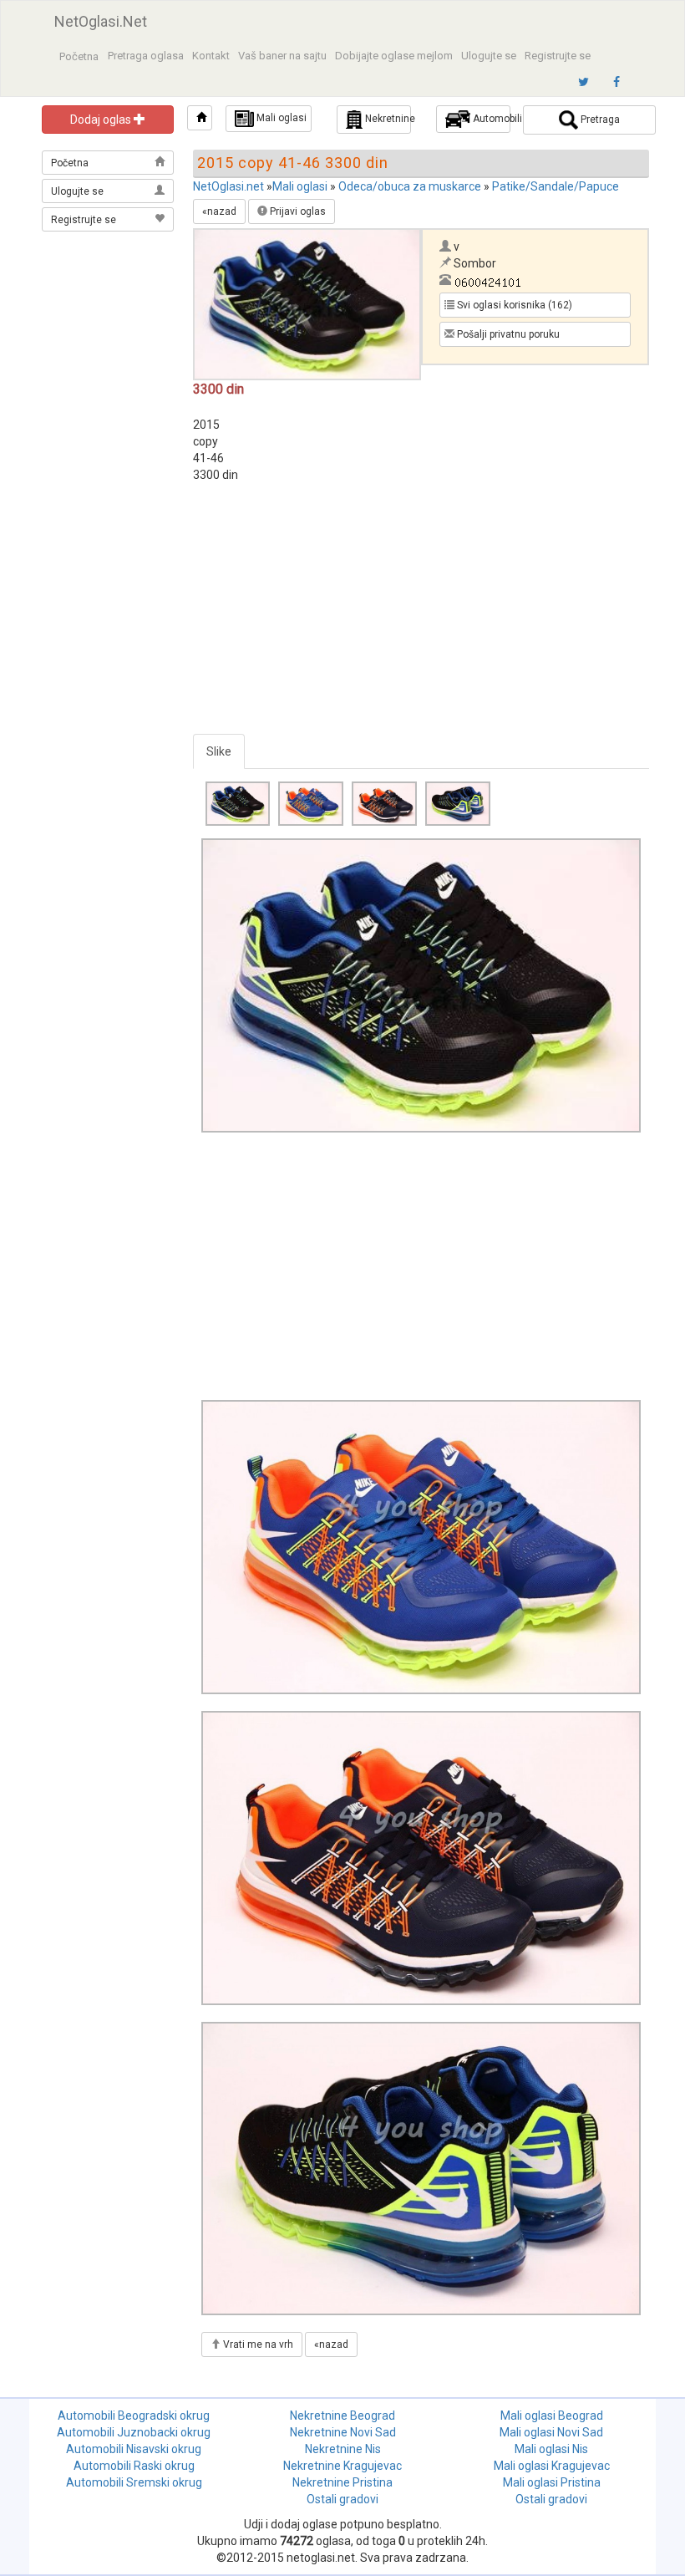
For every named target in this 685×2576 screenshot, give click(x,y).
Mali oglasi (300, 186)
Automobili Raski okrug (134, 2466)
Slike (219, 751)
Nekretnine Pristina (342, 2482)
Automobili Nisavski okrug (134, 2449)
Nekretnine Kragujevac (342, 2466)
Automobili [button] (490, 119)
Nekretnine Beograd (342, 2416)
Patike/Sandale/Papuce (556, 186)
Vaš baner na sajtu (282, 56)
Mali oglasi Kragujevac (552, 2466)
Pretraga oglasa (146, 56)
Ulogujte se (489, 56)
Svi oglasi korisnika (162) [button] (513, 305)
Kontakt (211, 56)
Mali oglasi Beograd (552, 2416)
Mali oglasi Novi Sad (551, 2432)
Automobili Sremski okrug (134, 2482)
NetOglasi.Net (101, 21)
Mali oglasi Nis (551, 2449)
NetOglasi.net (228, 186)
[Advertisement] (109, 319)
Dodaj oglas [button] (102, 120)
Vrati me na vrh (257, 2344)
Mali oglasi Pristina (552, 2482)
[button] (200, 118)
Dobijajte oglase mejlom (394, 56)
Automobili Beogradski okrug (134, 2416)
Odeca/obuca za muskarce (410, 186)
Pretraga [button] (599, 120)
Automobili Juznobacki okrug (134, 2432)
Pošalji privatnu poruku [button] (507, 334)
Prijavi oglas (297, 211)
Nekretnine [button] (387, 119)
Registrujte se (558, 56)
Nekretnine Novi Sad (343, 2432)
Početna (79, 56)
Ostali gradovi (342, 2499)
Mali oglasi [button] (280, 118)
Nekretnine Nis (343, 2449)
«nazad (219, 211)
